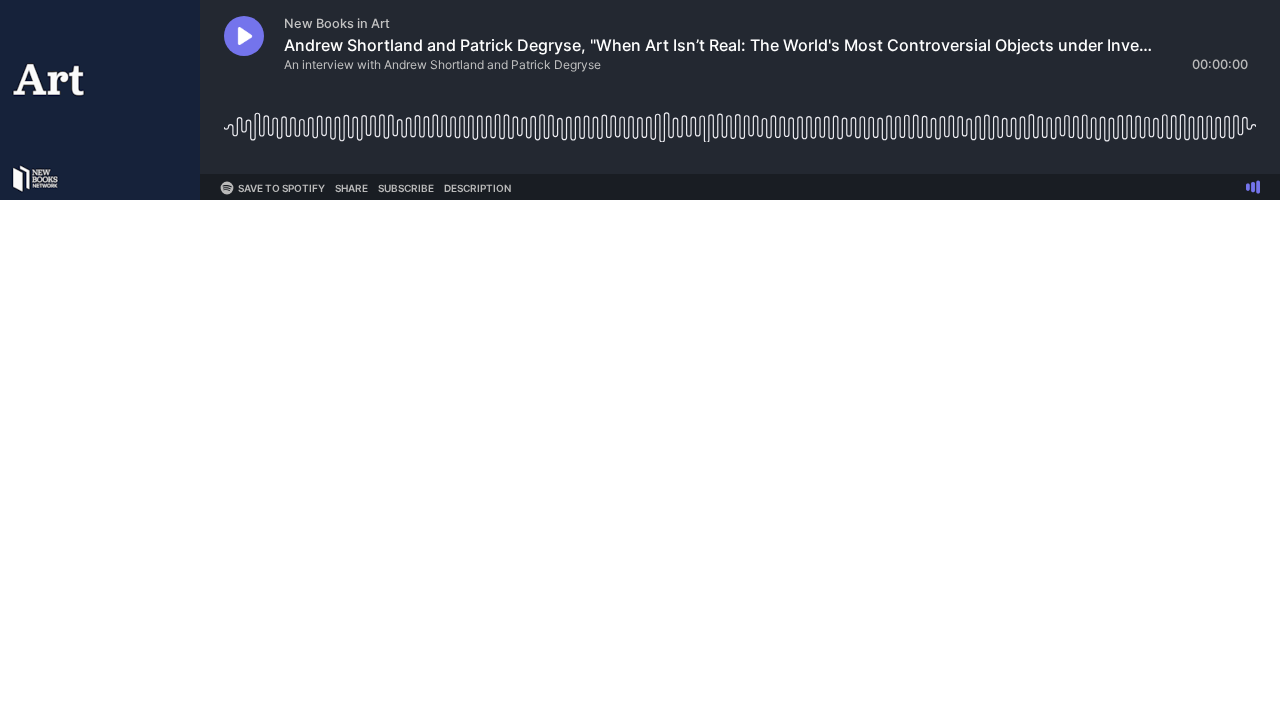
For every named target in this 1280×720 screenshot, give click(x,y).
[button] (244, 36)
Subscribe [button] (406, 188)
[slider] (740, 119)
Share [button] (351, 188)
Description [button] (477, 188)
